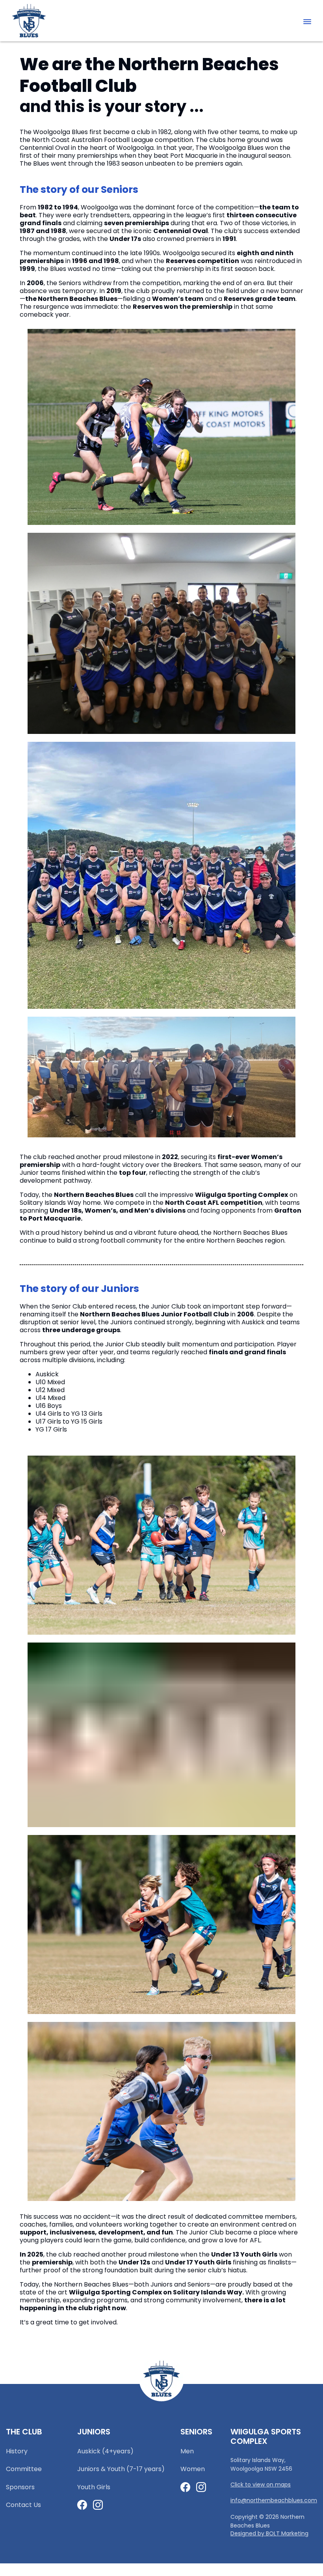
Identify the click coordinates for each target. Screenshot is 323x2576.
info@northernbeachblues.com (274, 2495)
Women (193, 2464)
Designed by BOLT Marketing (269, 2528)
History (17, 2446)
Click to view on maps (261, 2480)
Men (187, 2446)
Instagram (98, 2500)
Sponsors (20, 2482)
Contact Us (23, 2500)
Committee (24, 2464)
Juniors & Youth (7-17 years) (121, 2464)
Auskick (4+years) (105, 2446)
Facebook (82, 2500)
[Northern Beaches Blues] (29, 21)
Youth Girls (94, 2482)
